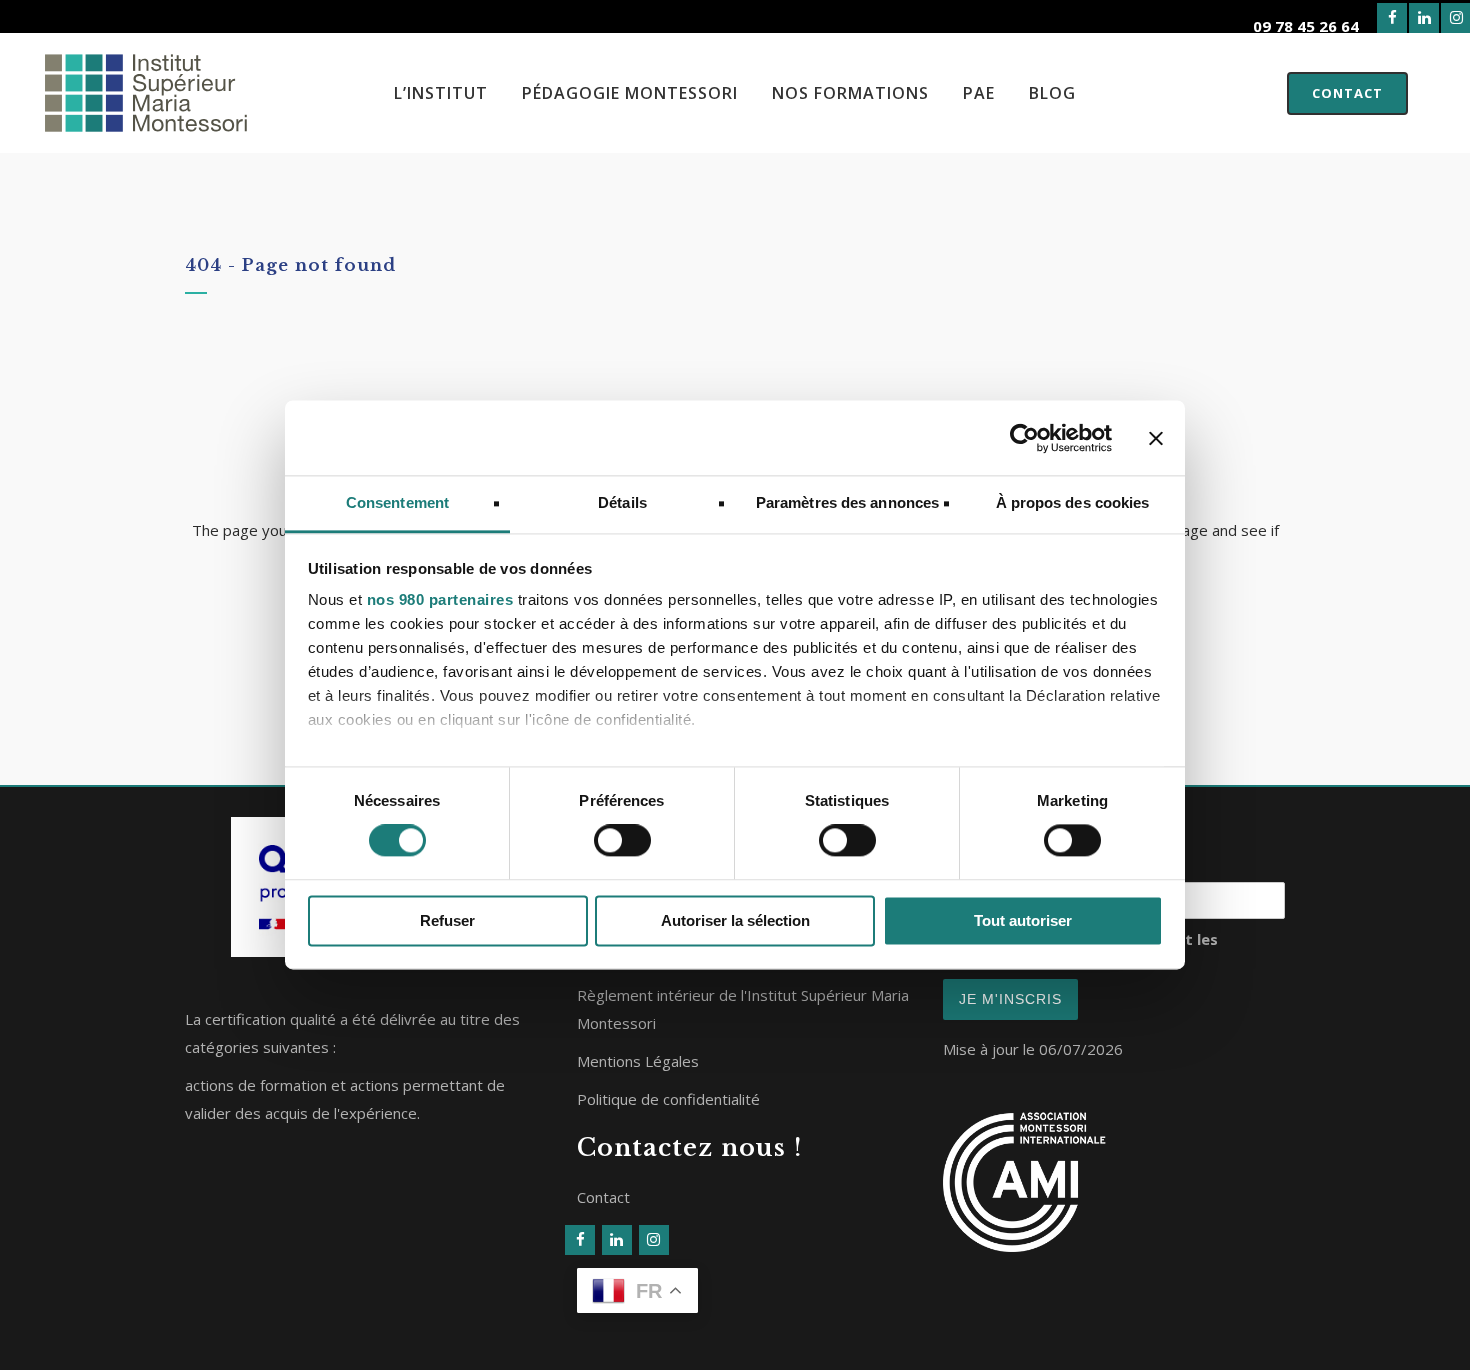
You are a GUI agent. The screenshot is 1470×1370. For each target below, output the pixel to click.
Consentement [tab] (397, 502)
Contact (1347, 93)
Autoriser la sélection (735, 920)
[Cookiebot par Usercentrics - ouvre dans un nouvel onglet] (1024, 438)
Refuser (447, 920)
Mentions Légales (638, 1061)
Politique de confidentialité (668, 1099)
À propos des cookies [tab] (1073, 502)
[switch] (622, 841)
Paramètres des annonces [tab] (847, 502)
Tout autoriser (1023, 920)
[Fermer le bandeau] (1156, 438)
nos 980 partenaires (440, 599)
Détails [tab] (622, 502)
